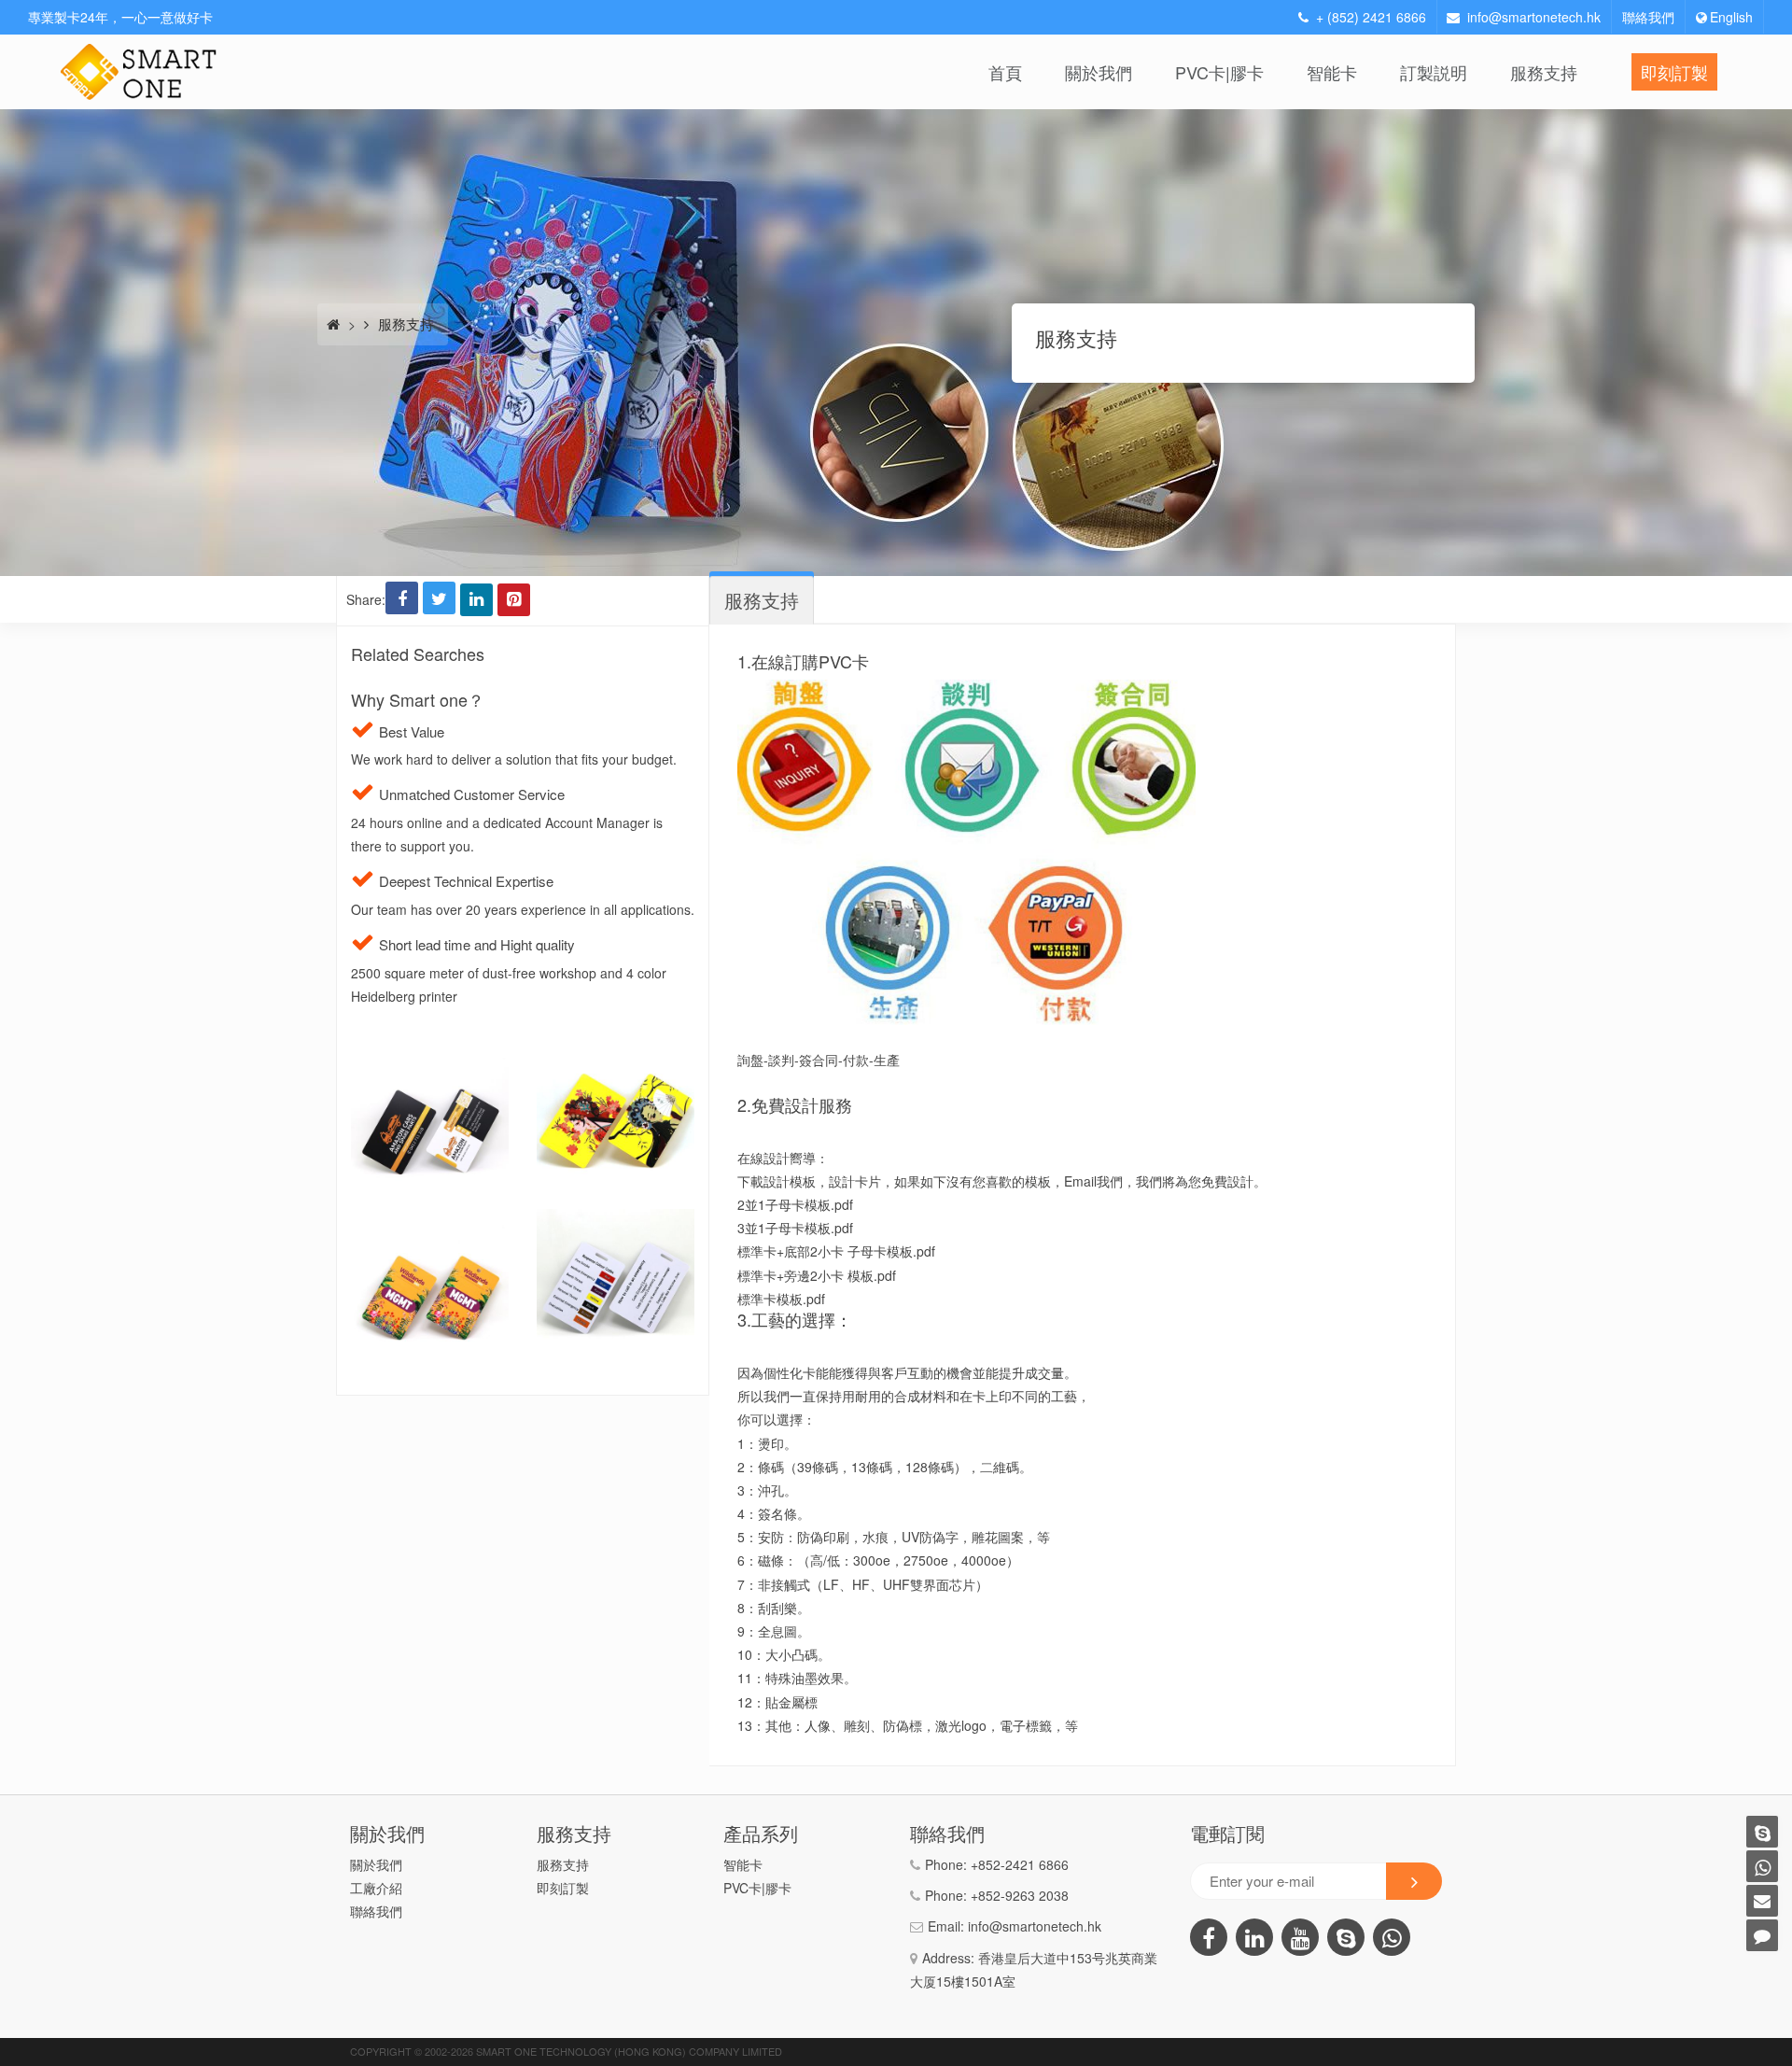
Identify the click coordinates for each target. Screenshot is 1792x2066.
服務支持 (1544, 72)
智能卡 (1332, 72)
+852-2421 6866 (1020, 1864)
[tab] (762, 600)
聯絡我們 (1648, 17)
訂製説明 (1434, 72)
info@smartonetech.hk (1534, 17)
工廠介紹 (376, 1888)
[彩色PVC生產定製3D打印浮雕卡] (616, 1053)
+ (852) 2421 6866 (1371, 17)
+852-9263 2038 (1020, 1895)
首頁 (1005, 72)
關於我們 (1099, 72)
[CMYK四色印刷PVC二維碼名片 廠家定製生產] (430, 1053)
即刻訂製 (1674, 72)
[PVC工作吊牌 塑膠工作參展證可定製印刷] (430, 1220)
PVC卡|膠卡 (1219, 72)
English (1731, 17)
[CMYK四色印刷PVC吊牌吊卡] (616, 1220)
